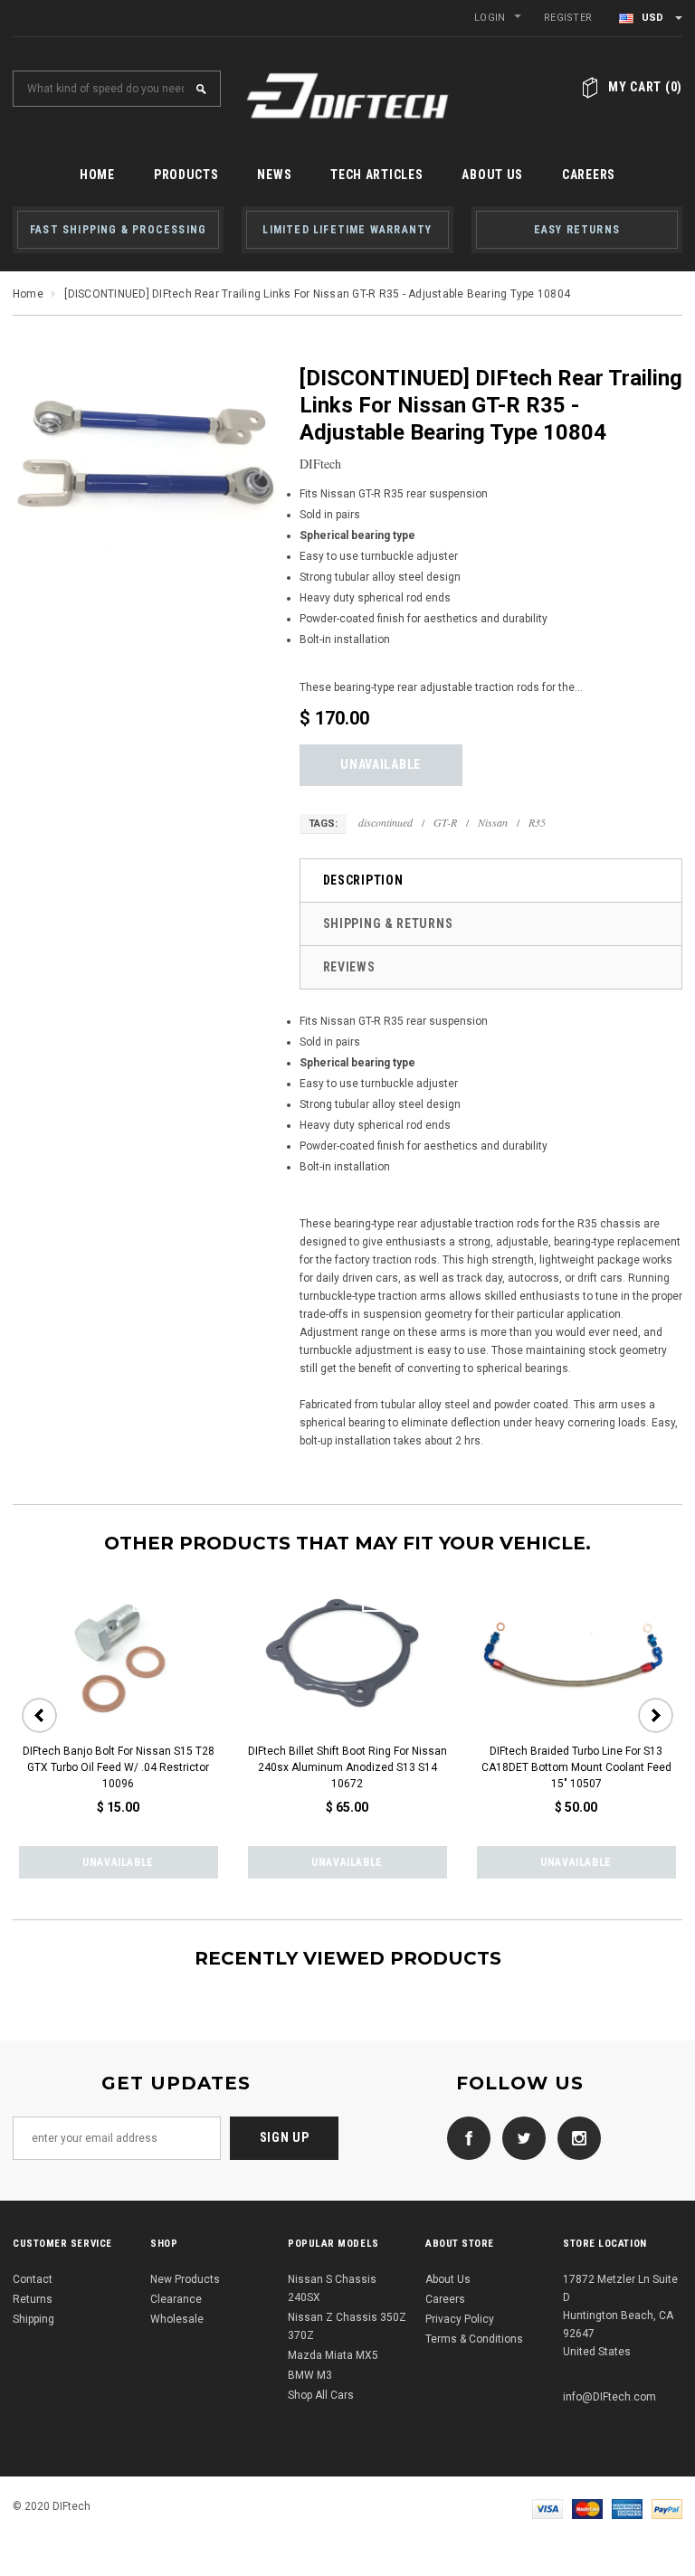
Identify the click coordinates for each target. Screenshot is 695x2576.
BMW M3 (310, 2375)
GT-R (445, 822)
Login (490, 18)
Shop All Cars (321, 2395)
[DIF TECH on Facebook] (464, 2137)
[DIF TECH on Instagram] (575, 2137)
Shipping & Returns (388, 923)
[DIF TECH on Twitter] (519, 2137)
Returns (33, 2299)
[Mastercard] (587, 2508)
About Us (448, 2279)
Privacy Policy (460, 2319)
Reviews (349, 967)
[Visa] (547, 2508)
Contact (33, 2279)
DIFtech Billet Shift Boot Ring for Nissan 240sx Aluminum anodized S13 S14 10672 (347, 1767)
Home (28, 294)
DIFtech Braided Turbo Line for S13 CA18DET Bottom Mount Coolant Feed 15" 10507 (576, 1767)
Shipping (33, 2319)
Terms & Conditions (474, 2339)
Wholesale (177, 2319)
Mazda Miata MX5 (333, 2355)
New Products (185, 2279)
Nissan (493, 822)
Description (363, 880)
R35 (537, 822)
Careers (445, 2299)
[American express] (627, 2508)
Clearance (176, 2299)
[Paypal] (667, 2508)
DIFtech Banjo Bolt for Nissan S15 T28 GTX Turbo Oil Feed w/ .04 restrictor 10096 (119, 1767)
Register (568, 18)
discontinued (386, 822)
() (645, 87)
